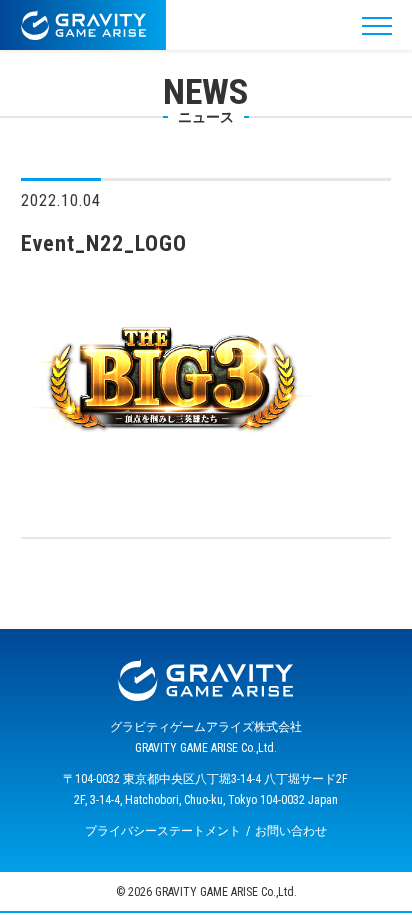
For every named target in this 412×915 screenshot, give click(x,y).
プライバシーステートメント (163, 831)
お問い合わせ (291, 831)
